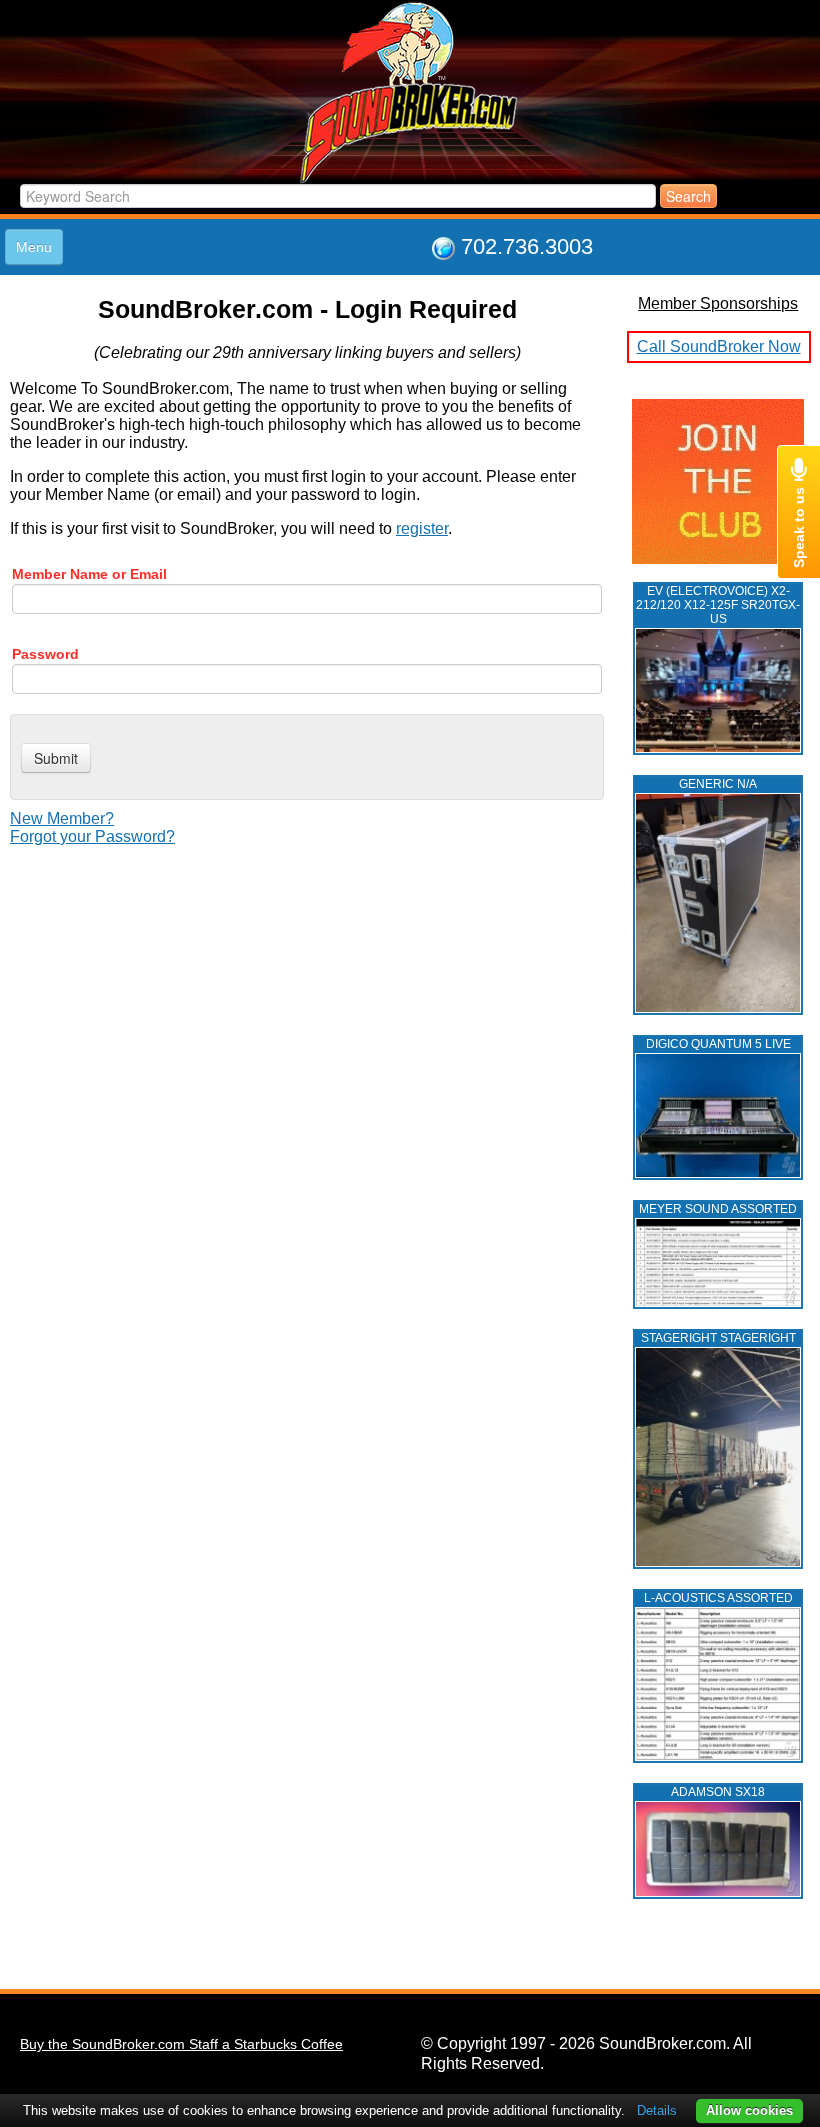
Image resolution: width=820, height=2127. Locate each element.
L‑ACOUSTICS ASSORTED (718, 1598)
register (422, 528)
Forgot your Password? (92, 836)
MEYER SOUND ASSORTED (718, 1209)
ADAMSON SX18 (718, 1792)
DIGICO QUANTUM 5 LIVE (718, 1044)
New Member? (62, 818)
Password (45, 654)
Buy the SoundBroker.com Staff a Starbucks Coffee (181, 2044)
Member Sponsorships (718, 303)
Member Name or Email (89, 574)
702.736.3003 (527, 246)
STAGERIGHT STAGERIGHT (718, 1338)
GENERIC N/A (718, 784)
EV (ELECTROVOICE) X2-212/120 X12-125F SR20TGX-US (718, 605)
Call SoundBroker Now (719, 346)
